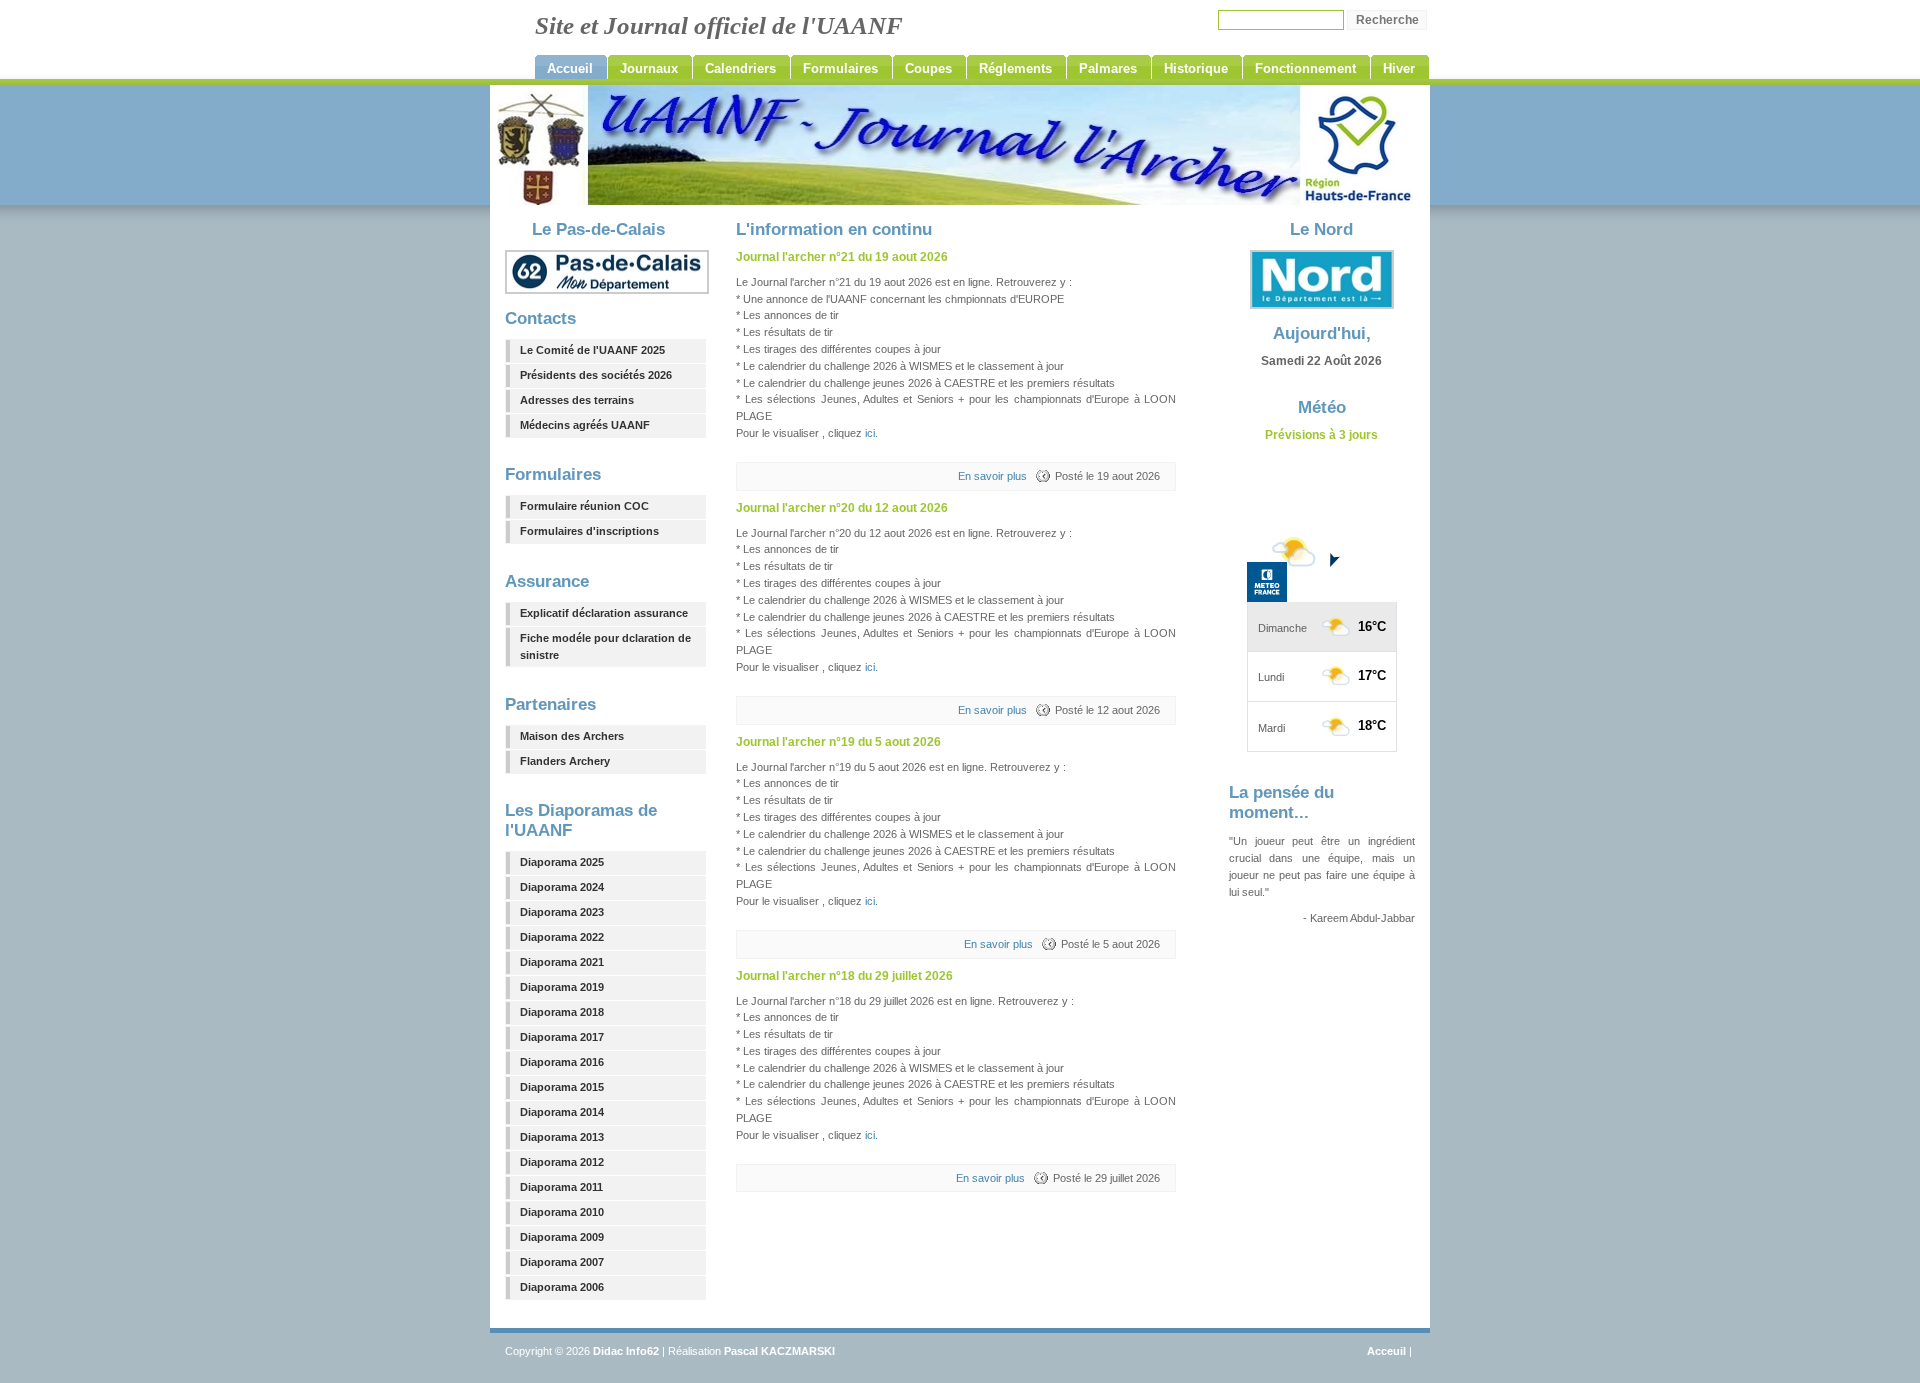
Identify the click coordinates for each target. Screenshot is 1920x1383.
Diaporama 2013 (562, 1137)
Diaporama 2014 (562, 1112)
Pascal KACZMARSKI (779, 1351)
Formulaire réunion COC (584, 506)
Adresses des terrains (577, 400)
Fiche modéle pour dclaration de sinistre (605, 646)
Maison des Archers (572, 736)
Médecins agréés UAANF (585, 425)
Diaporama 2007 (562, 1262)
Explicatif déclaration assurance (604, 613)
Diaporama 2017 (562, 1037)
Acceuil (1386, 1351)
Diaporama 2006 (562, 1287)
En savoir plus (992, 476)
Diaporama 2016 (562, 1062)
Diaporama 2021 (562, 962)
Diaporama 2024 (562, 887)
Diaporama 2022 (562, 937)
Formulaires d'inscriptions (589, 531)
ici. (871, 433)
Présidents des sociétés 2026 (596, 375)
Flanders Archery (565, 761)
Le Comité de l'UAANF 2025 (592, 350)
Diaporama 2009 (562, 1237)
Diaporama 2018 (562, 1012)
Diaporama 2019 (562, 987)
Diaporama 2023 (562, 912)
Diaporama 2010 (562, 1212)
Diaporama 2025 (562, 862)
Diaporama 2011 (561, 1187)
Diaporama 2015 (562, 1087)
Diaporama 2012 (562, 1162)
